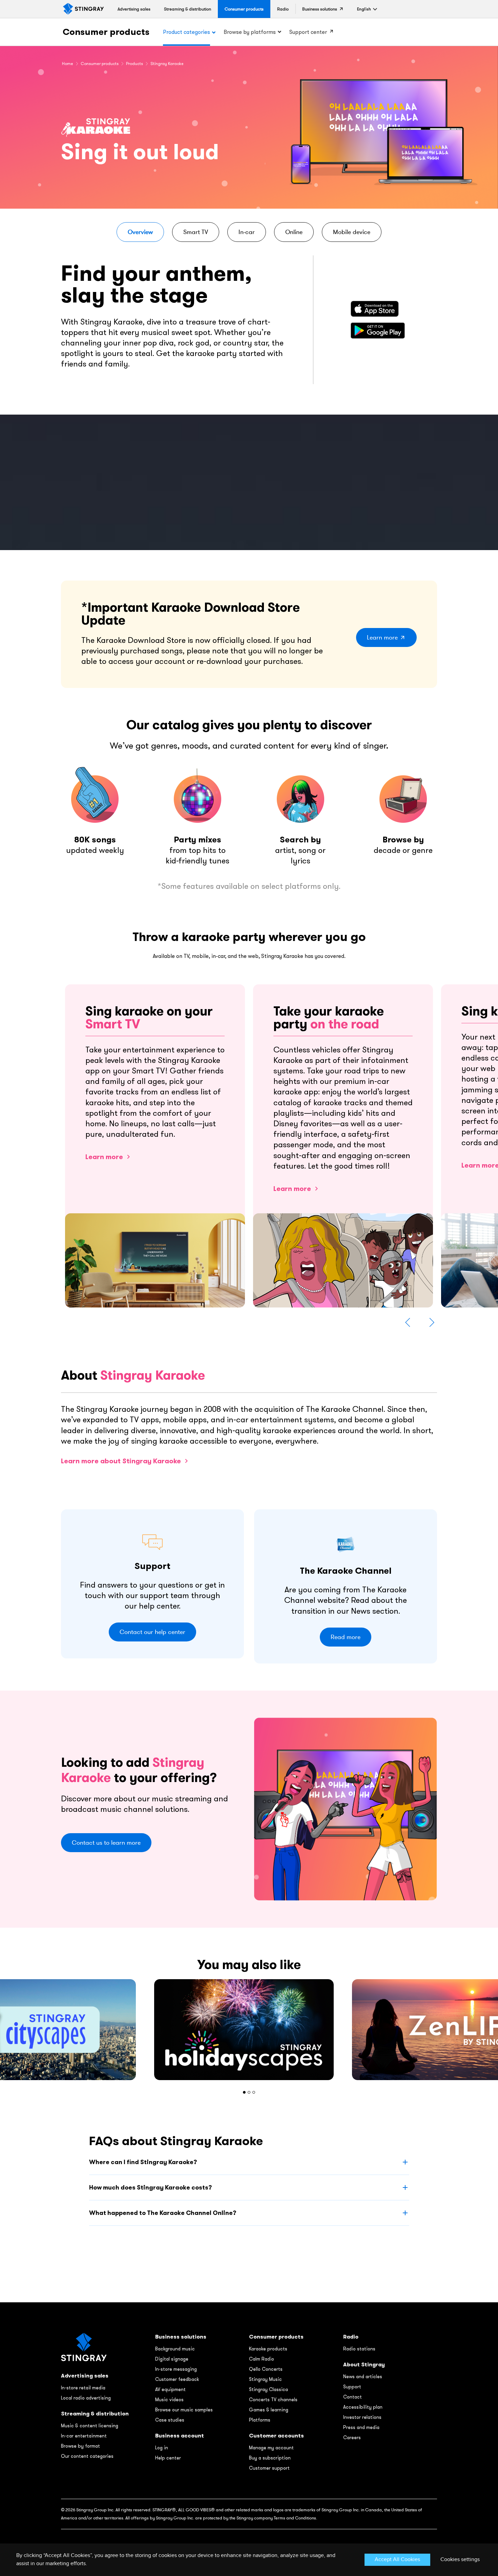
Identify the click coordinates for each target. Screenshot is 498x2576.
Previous (408, 1322)
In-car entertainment (84, 2436)
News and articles (363, 2376)
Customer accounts (276, 2436)
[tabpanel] (249, 2030)
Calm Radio (262, 2359)
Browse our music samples (184, 2410)
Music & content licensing (90, 2426)
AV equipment (170, 2389)
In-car (247, 232)
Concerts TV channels (273, 2400)
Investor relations (362, 2417)
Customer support (269, 2468)
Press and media (361, 2427)
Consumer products (106, 32)
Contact (352, 2397)
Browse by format (80, 2446)
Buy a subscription (270, 2458)
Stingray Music (265, 2379)
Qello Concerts (266, 2369)
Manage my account (271, 2448)
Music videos (169, 2400)
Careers (352, 2437)
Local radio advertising (86, 2398)
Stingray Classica (268, 2389)
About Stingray (364, 2364)
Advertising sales (85, 2376)
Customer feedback (177, 2379)
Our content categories (87, 2456)
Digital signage (172, 2359)
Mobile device (352, 232)
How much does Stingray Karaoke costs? (150, 2187)
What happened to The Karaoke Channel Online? (163, 2213)
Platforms (260, 2420)
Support (352, 2387)
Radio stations (359, 2349)
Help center (168, 2458)
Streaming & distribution (95, 2414)
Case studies (170, 2420)
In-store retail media (83, 2388)
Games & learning (269, 2410)
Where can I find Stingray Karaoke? (143, 2162)
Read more (346, 1637)
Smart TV (196, 232)
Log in (162, 2448)
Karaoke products (268, 2349)
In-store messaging (176, 2369)
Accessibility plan (363, 2407)
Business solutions (181, 2337)
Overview (140, 232)
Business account (180, 2436)
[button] (364, 9)
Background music (175, 2349)
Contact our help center (152, 1632)
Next (432, 1322)
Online (294, 232)
